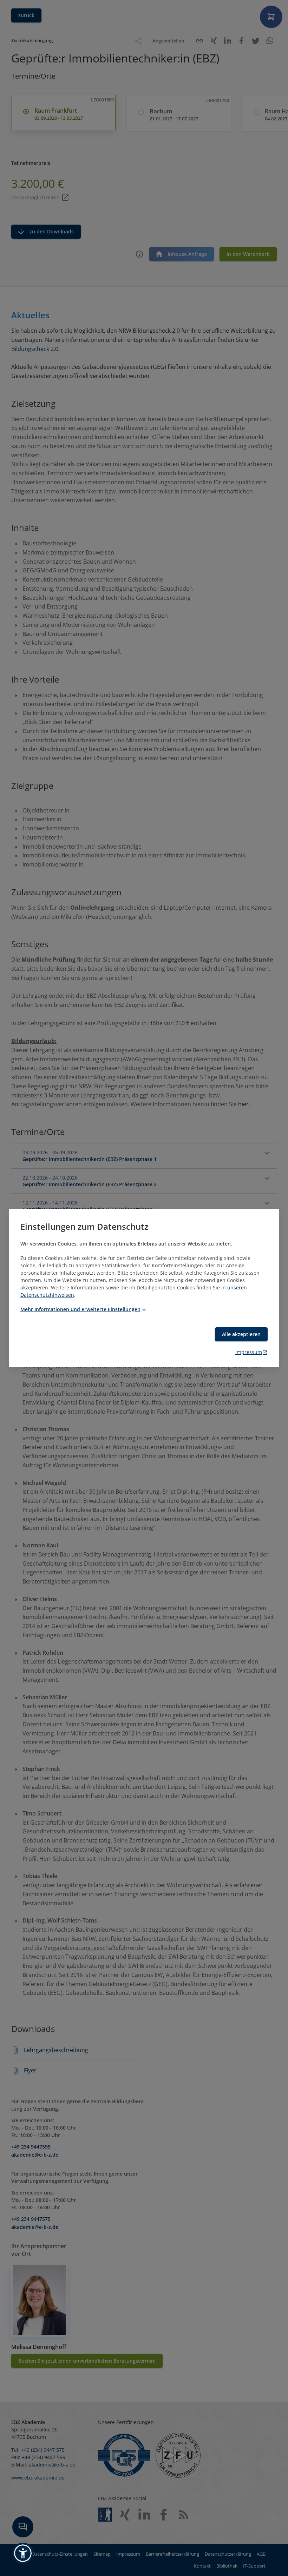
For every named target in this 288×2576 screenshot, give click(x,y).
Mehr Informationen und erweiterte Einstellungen (80, 1309)
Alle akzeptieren (241, 1334)
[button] (23, 2553)
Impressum (249, 1352)
